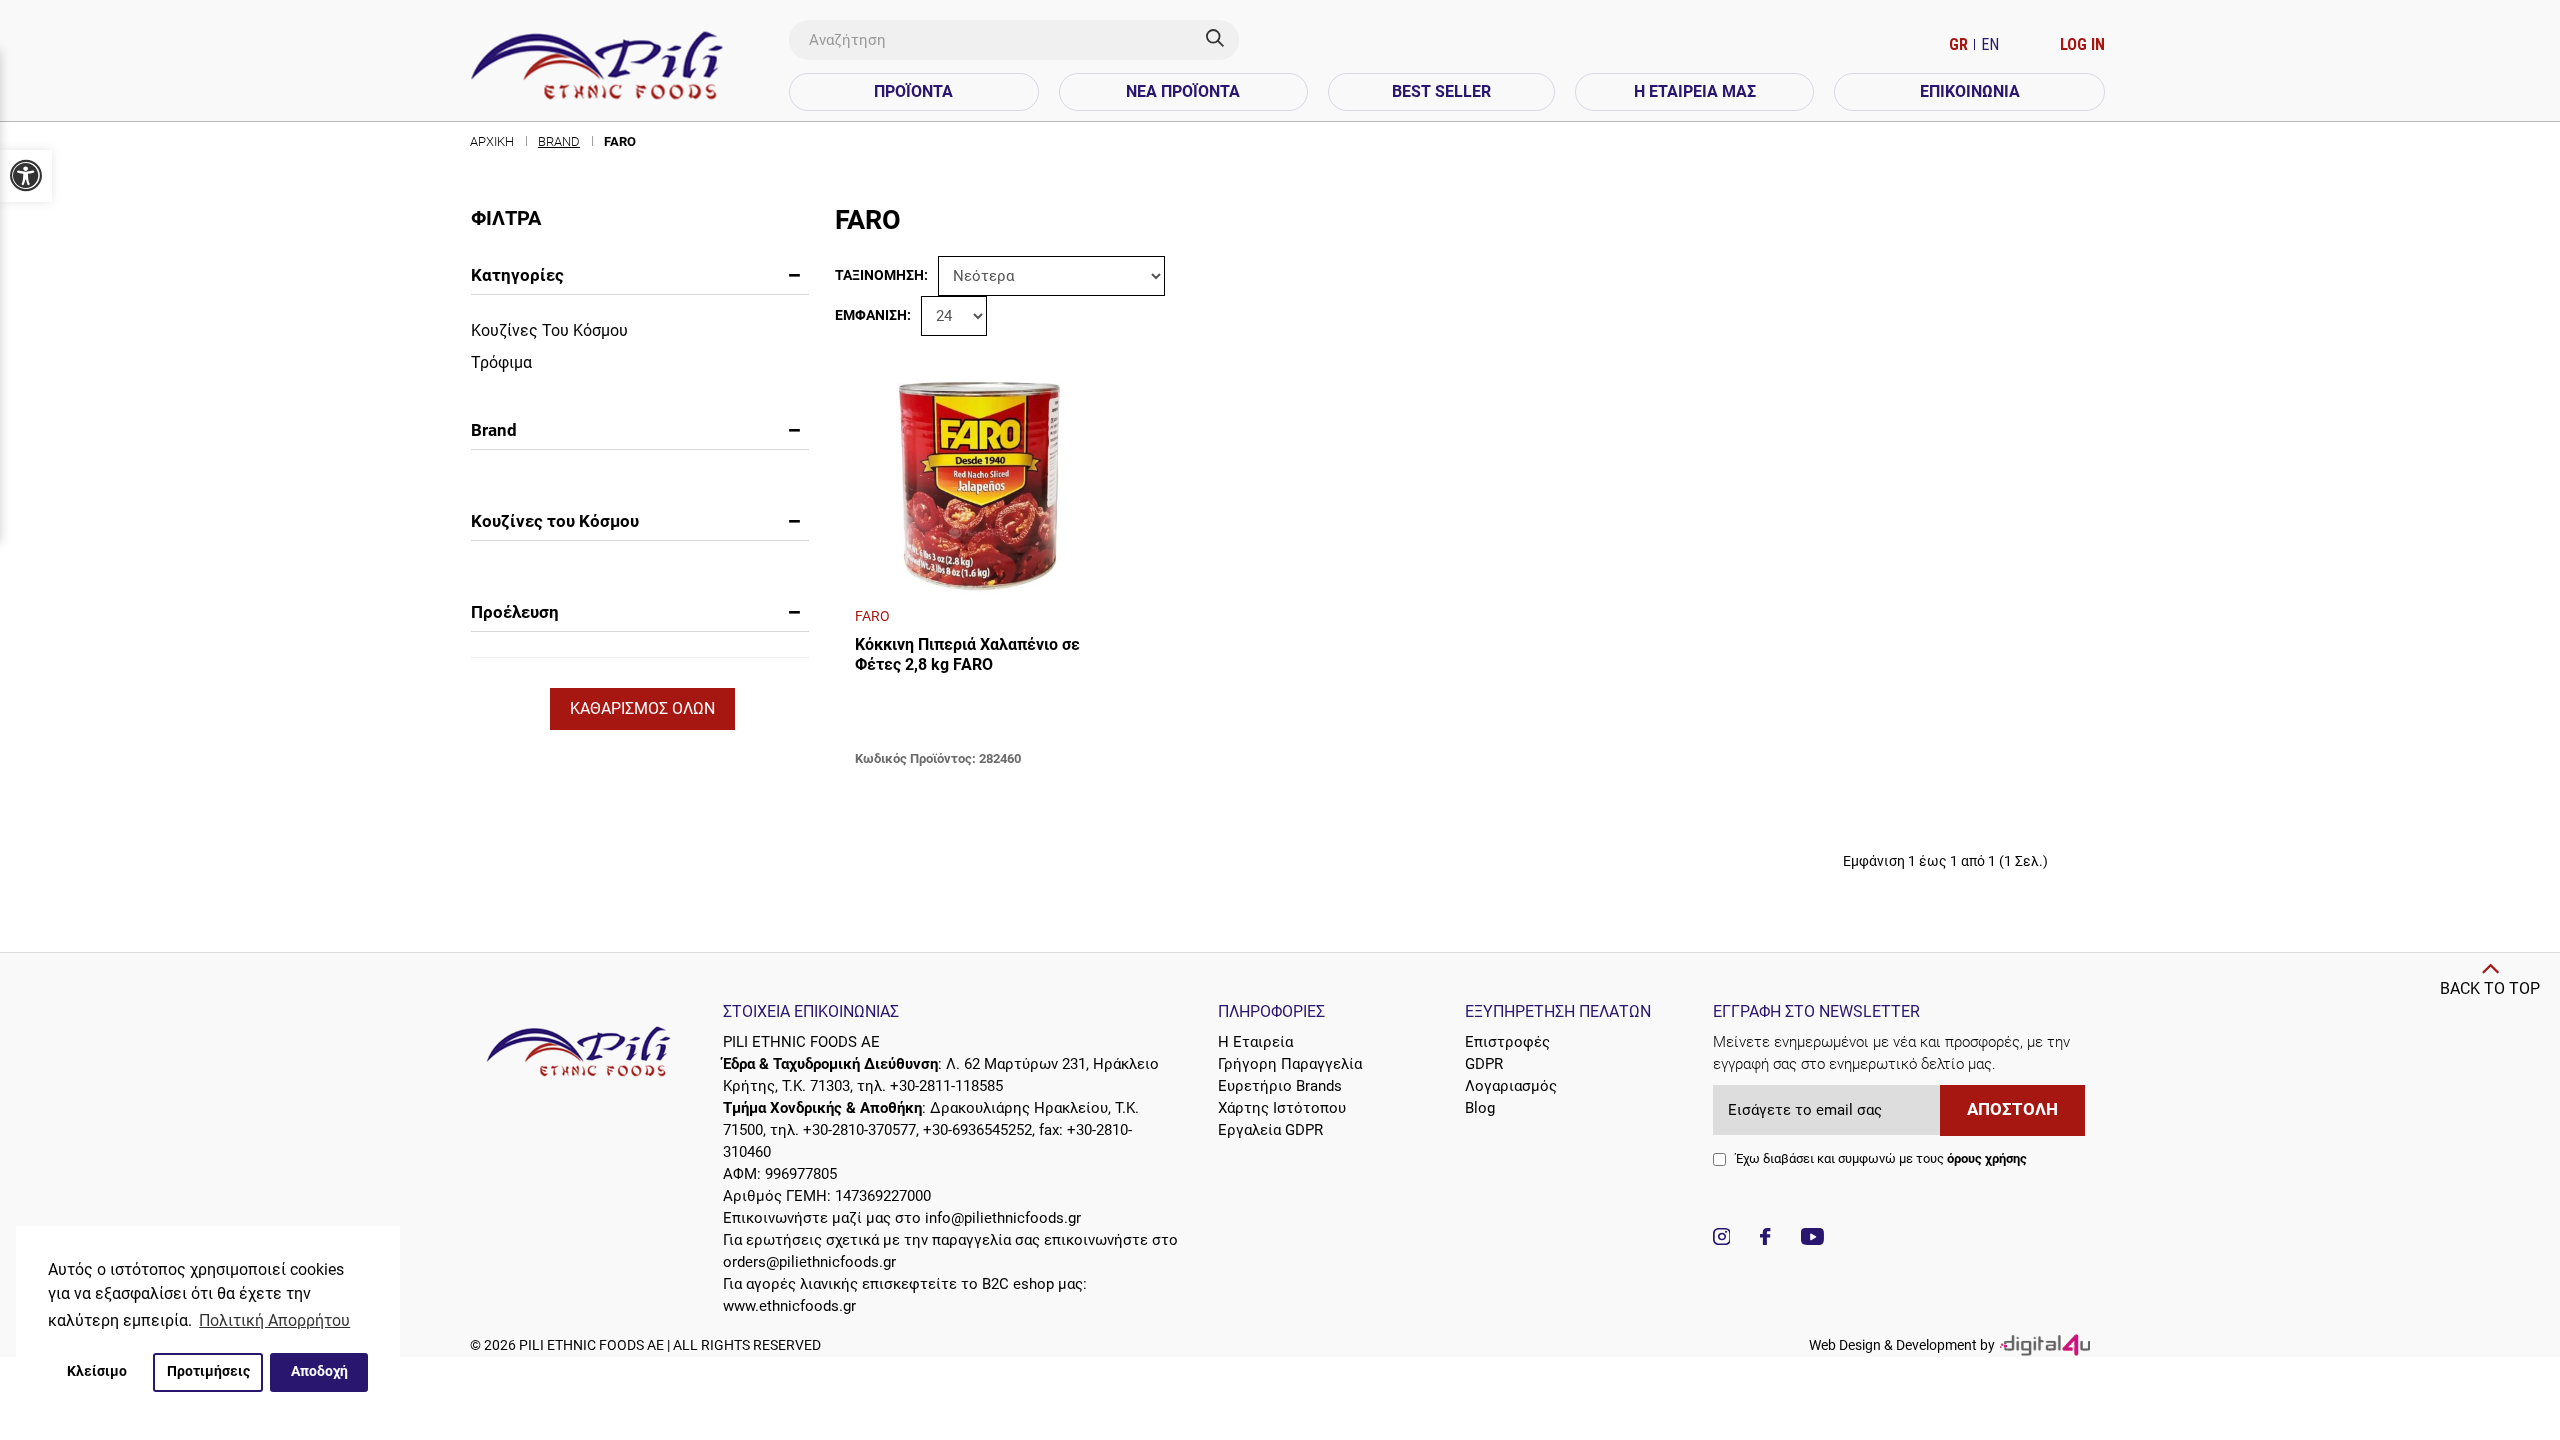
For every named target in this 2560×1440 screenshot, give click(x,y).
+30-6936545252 (977, 1130)
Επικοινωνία (1970, 91)
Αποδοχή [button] (319, 1371)
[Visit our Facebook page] (1765, 1239)
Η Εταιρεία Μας (1695, 91)
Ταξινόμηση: (881, 275)
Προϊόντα (913, 91)
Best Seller (1441, 91)
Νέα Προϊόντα (1183, 91)
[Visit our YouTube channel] (1812, 1239)
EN (1990, 44)
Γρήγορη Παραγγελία (1290, 1064)
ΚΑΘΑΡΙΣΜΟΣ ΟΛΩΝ (642, 708)
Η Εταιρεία (1255, 1042)
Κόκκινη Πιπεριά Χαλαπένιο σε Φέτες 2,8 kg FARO (967, 654)
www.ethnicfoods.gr (789, 1306)
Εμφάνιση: (873, 315)
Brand (559, 141)
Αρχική (492, 141)
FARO (620, 141)
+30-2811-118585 (946, 1086)
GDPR (1484, 1064)
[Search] (1222, 40)
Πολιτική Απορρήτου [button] (274, 1320)
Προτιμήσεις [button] (208, 1371)
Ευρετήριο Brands (1280, 1086)
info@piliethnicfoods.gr (1003, 1218)
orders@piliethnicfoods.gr (809, 1262)
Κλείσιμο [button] (97, 1371)
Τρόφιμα (501, 362)
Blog (1480, 1108)
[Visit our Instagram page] (1722, 1239)
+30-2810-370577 (859, 1130)
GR (1960, 44)
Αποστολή (2012, 1109)
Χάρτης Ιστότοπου (1282, 1108)
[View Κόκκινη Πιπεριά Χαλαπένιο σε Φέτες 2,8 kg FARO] (979, 480)
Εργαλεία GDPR (1270, 1130)
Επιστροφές (1507, 1042)
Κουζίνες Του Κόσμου (549, 330)
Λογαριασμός (1511, 1086)
